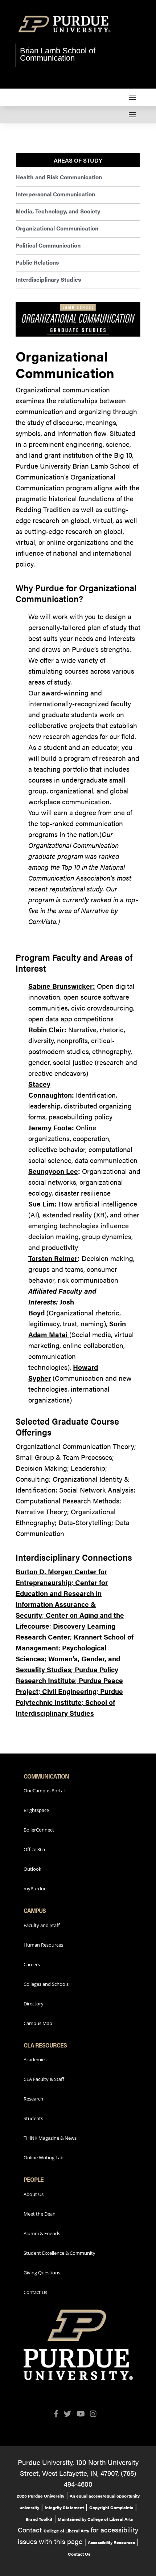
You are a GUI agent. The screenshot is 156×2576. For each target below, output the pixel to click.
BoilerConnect (39, 1830)
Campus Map (38, 2023)
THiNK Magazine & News (50, 2138)
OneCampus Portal (44, 1791)
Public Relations (37, 262)
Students (33, 2118)
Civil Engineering (69, 1691)
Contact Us (35, 2292)
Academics (35, 2059)
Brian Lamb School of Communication (58, 54)
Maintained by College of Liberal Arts (95, 2519)
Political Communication (48, 245)
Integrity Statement (64, 2507)
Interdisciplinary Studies (48, 279)
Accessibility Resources (111, 2542)
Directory (34, 2004)
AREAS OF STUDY (78, 160)
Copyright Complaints (111, 2507)
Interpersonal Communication (55, 194)
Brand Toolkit (39, 2519)
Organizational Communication (57, 228)
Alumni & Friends (42, 2233)
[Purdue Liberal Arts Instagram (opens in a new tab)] (96, 2414)
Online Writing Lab (44, 2157)
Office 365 (34, 1849)
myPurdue (35, 1889)
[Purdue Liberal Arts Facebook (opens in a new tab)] (59, 2414)
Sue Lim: (42, 1204)
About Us (34, 2194)
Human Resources (43, 1945)
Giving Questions (42, 2273)
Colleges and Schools (46, 1984)
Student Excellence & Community (59, 2253)
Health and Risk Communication (59, 177)
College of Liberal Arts (66, 2531)
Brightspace (36, 1810)
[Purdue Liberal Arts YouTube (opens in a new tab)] (83, 2414)
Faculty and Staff (42, 1925)
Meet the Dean (40, 2214)
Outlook (32, 1869)
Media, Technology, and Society (58, 211)
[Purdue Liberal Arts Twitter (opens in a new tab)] (70, 2414)
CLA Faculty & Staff (44, 2079)
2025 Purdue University (40, 2496)
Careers (32, 1964)
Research (33, 2099)
